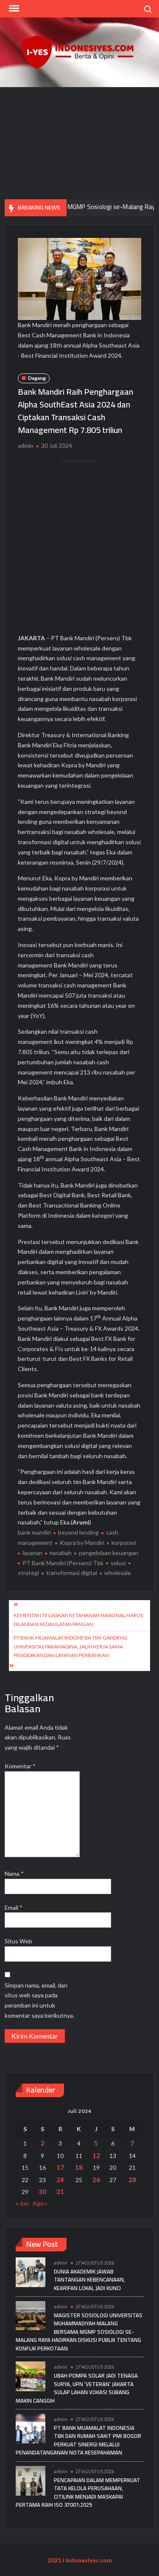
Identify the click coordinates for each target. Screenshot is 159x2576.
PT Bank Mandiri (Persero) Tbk (63, 1563)
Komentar (20, 1766)
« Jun (22, 2203)
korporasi (124, 1542)
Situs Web (18, 1941)
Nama (14, 1873)
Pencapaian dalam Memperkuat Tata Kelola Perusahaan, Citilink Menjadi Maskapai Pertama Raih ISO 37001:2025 (78, 2493)
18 (79, 2167)
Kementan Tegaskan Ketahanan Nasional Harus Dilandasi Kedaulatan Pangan (78, 1619)
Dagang (37, 378)
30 (42, 2191)
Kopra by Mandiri (82, 1542)
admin (25, 446)
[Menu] (13, 8)
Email (14, 1907)
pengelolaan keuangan (109, 1553)
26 (96, 2180)
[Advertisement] (79, 143)
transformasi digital (72, 1573)
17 (60, 2167)
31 (60, 2191)
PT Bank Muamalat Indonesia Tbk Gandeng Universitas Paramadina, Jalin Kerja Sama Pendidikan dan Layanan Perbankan (71, 1646)
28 (132, 2180)
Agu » (40, 2203)
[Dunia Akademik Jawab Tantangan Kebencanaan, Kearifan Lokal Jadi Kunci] (31, 2271)
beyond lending (78, 1532)
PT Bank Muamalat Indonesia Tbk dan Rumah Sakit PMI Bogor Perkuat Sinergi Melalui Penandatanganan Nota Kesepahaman (78, 2440)
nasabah (61, 1553)
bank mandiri (34, 1532)
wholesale (118, 1573)
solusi (118, 1563)
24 (60, 2180)
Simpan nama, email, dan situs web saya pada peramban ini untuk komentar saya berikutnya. (39, 2000)
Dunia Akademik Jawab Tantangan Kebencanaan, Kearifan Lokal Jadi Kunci (89, 2280)
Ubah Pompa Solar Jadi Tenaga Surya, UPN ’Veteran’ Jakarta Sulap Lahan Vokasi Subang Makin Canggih (77, 2388)
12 (96, 2155)
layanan (32, 1553)
